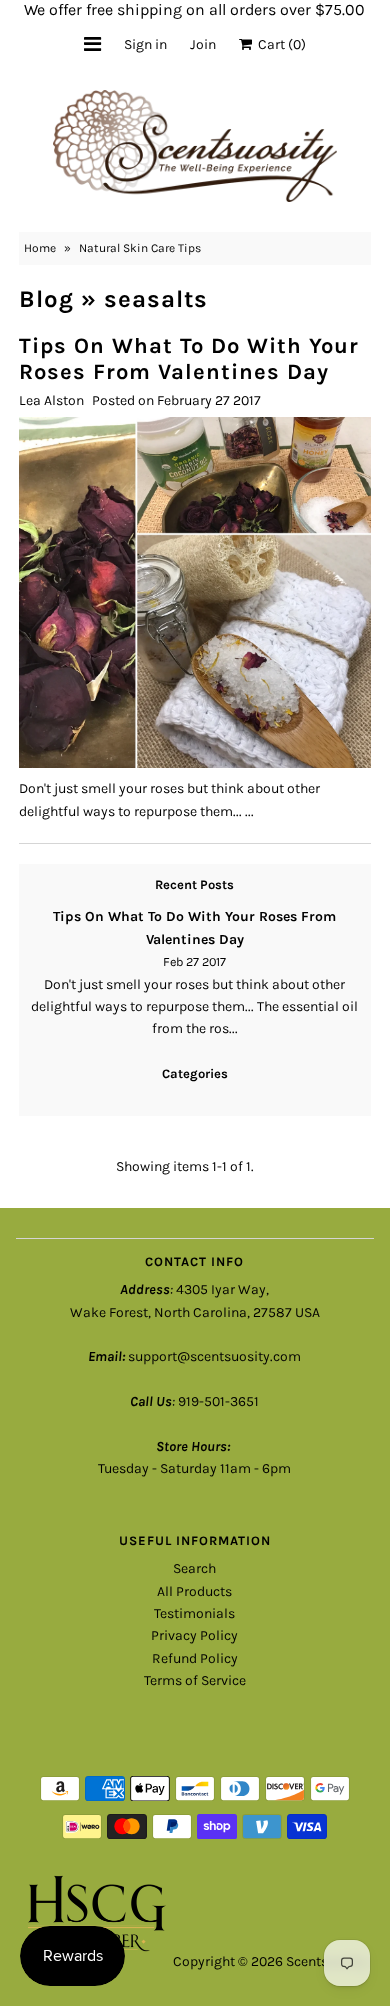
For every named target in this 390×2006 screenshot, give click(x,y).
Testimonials (194, 1613)
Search (194, 1568)
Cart (279, 44)
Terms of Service (195, 1680)
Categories (195, 1073)
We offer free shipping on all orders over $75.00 (194, 9)
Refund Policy (195, 1658)
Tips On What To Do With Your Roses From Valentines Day (189, 359)
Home (40, 248)
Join (203, 44)
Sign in (145, 44)
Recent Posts (194, 884)
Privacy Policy (194, 1635)
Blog (46, 299)
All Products (194, 1591)
